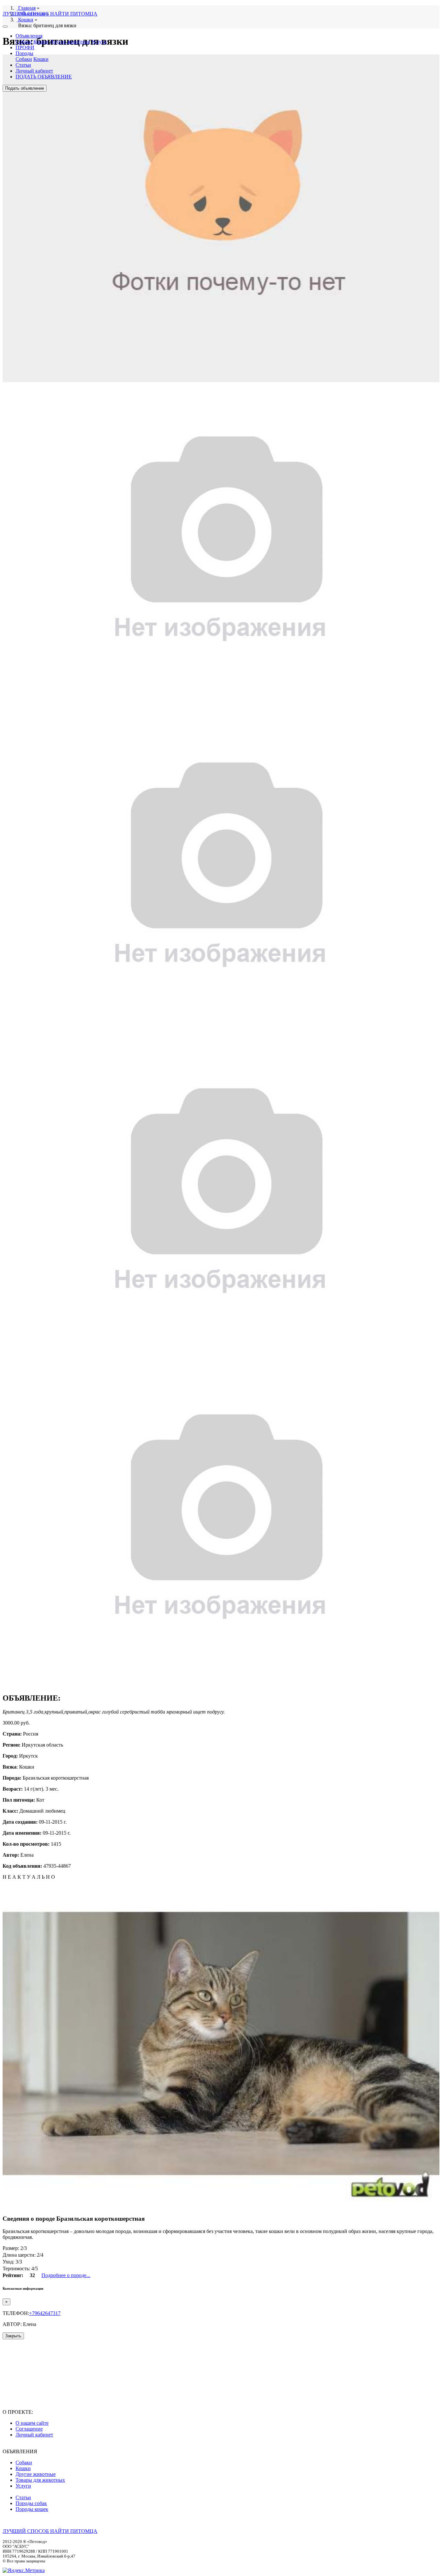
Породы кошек (32, 2509)
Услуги (99, 42)
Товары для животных (40, 2480)
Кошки (41, 42)
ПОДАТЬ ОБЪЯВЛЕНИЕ (44, 77)
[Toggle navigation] (5, 27)
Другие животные (70, 42)
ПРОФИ (25, 47)
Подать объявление (25, 88)
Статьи (23, 65)
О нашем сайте (32, 2423)
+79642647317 (45, 2313)
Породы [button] (24, 53)
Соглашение (29, 2429)
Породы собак (31, 2503)
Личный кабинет (34, 71)
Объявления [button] (29, 36)
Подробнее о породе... (66, 2275)
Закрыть (13, 2336)
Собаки (24, 42)
